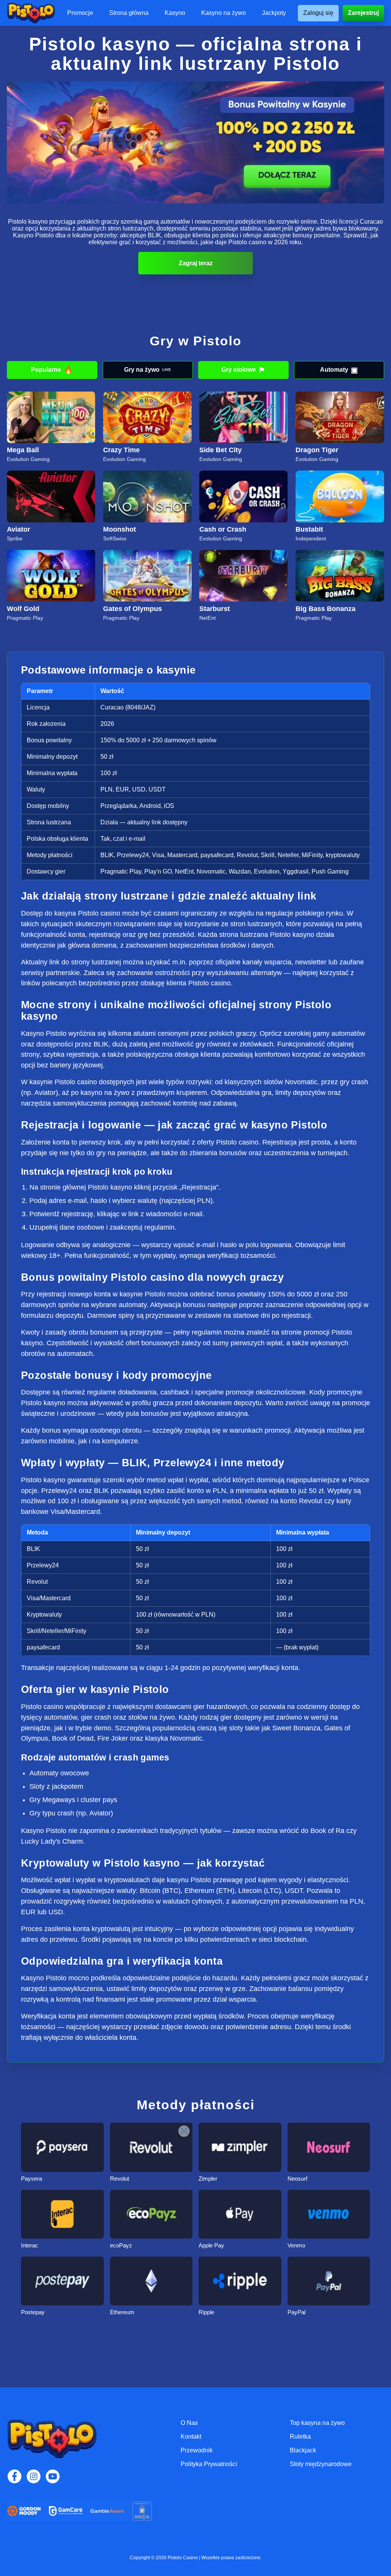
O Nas (189, 2423)
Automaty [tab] (339, 370)
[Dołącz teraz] (195, 143)
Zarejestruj (363, 13)
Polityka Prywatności (209, 2464)
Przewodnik (197, 2450)
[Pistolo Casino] (31, 13)
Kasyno (175, 13)
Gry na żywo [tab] (148, 370)
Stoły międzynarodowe (321, 2464)
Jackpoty (274, 13)
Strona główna (129, 13)
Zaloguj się (318, 13)
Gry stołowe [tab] (243, 370)
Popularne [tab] (52, 370)
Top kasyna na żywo (317, 2423)
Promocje (80, 13)
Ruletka (300, 2437)
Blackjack (303, 2450)
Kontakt (191, 2437)
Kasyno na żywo (224, 13)
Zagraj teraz (196, 263)
